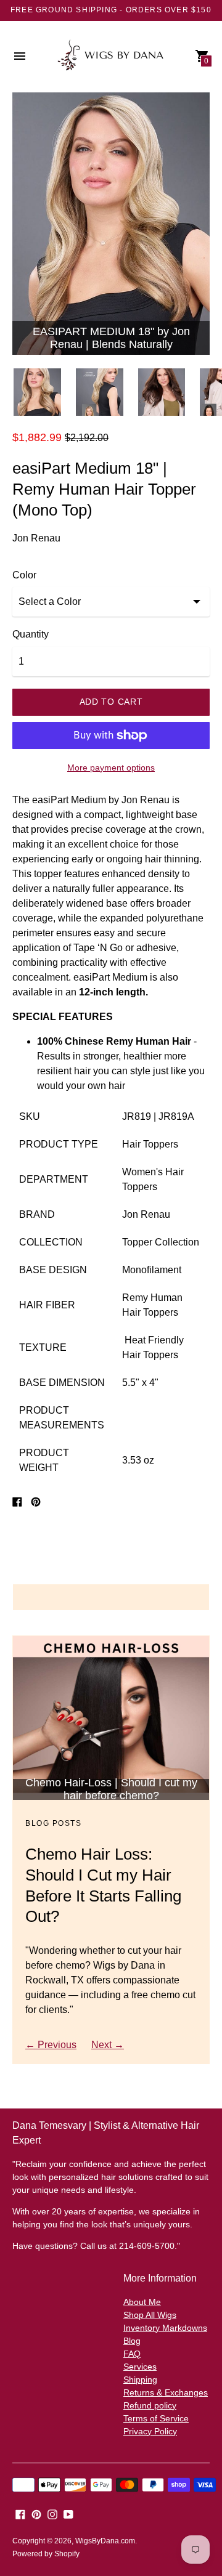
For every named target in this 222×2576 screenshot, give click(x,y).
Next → (108, 2045)
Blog (132, 2341)
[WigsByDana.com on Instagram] (52, 2514)
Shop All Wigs (150, 2315)
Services (140, 2367)
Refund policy (150, 2405)
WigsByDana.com (105, 2541)
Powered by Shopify (46, 2554)
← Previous (51, 2045)
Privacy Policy (150, 2431)
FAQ (132, 2354)
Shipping (140, 2380)
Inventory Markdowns (165, 2328)
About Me (142, 2302)
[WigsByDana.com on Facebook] (20, 2514)
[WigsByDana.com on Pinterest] (36, 2514)
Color (24, 575)
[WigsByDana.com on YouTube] (68, 2514)
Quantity (31, 634)
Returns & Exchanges (166, 2392)
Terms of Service (156, 2418)
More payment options (111, 768)
